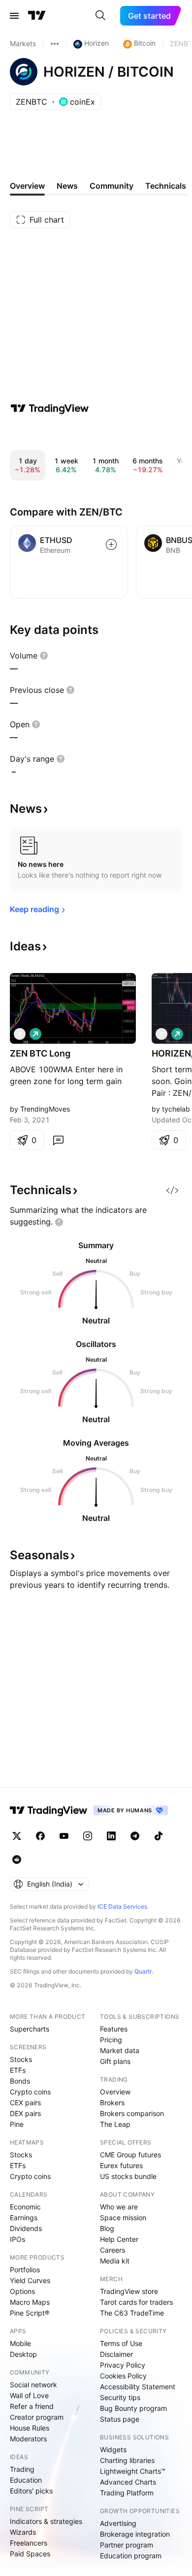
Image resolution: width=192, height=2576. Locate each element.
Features (114, 2029)
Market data (120, 2050)
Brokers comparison (132, 2113)
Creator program (37, 2417)
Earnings (24, 2218)
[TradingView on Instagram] (88, 1836)
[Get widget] (172, 1190)
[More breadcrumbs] (55, 44)
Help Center (119, 2239)
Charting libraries (127, 2460)
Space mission (123, 2218)
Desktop (23, 2354)
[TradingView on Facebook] (40, 1836)
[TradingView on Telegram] (135, 1836)
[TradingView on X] (17, 1836)
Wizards (23, 2532)
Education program (131, 2556)
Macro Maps (30, 2302)
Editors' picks (31, 2491)
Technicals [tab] (166, 186)
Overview (115, 2092)
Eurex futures (121, 2165)
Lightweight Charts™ (133, 2471)
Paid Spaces (30, 2554)
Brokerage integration (135, 2534)
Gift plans (115, 2061)
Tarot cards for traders (136, 2302)
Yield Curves (30, 2280)
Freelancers (29, 2543)
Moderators (28, 2439)
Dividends (26, 2228)
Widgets (113, 2449)
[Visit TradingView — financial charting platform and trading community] (50, 408)
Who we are (119, 2207)
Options (22, 2291)
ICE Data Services (122, 1906)
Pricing (111, 2040)
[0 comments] (58, 1140)
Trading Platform (127, 2493)
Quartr (143, 1971)
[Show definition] (44, 656)
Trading (22, 2469)
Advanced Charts (128, 2482)
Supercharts (30, 2029)
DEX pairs (25, 2113)
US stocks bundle (128, 2176)
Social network (33, 2385)
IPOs (17, 2239)
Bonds (20, 2081)
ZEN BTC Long (40, 1053)
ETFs (18, 2070)
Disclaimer (116, 2354)
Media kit (115, 2261)
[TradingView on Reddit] (17, 1860)
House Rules (30, 2428)
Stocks (21, 2059)
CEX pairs (25, 2103)
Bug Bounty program (133, 2408)
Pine (17, 2124)
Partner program (127, 2545)
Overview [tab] (27, 186)
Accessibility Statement (138, 2387)
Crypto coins (30, 2092)
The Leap (115, 2124)
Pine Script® (30, 2313)
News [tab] (67, 186)
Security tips (120, 2397)
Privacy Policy (123, 2365)
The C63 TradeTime (132, 2313)
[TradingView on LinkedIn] (111, 1836)
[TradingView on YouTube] (64, 1836)
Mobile (20, 2343)
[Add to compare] (111, 544)
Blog (107, 2228)
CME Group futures (130, 2155)
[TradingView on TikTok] (159, 1836)
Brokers (112, 2103)
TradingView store (129, 2291)
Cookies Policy (123, 2376)
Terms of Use (121, 2343)
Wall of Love (29, 2395)
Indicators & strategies (46, 2521)
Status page (120, 2419)
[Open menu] (14, 16)
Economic (25, 2207)
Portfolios (25, 2270)
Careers (112, 2250)
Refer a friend (32, 2406)
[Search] (100, 16)
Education (26, 2480)
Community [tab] (112, 186)
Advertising (118, 2523)
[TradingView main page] (37, 16)
